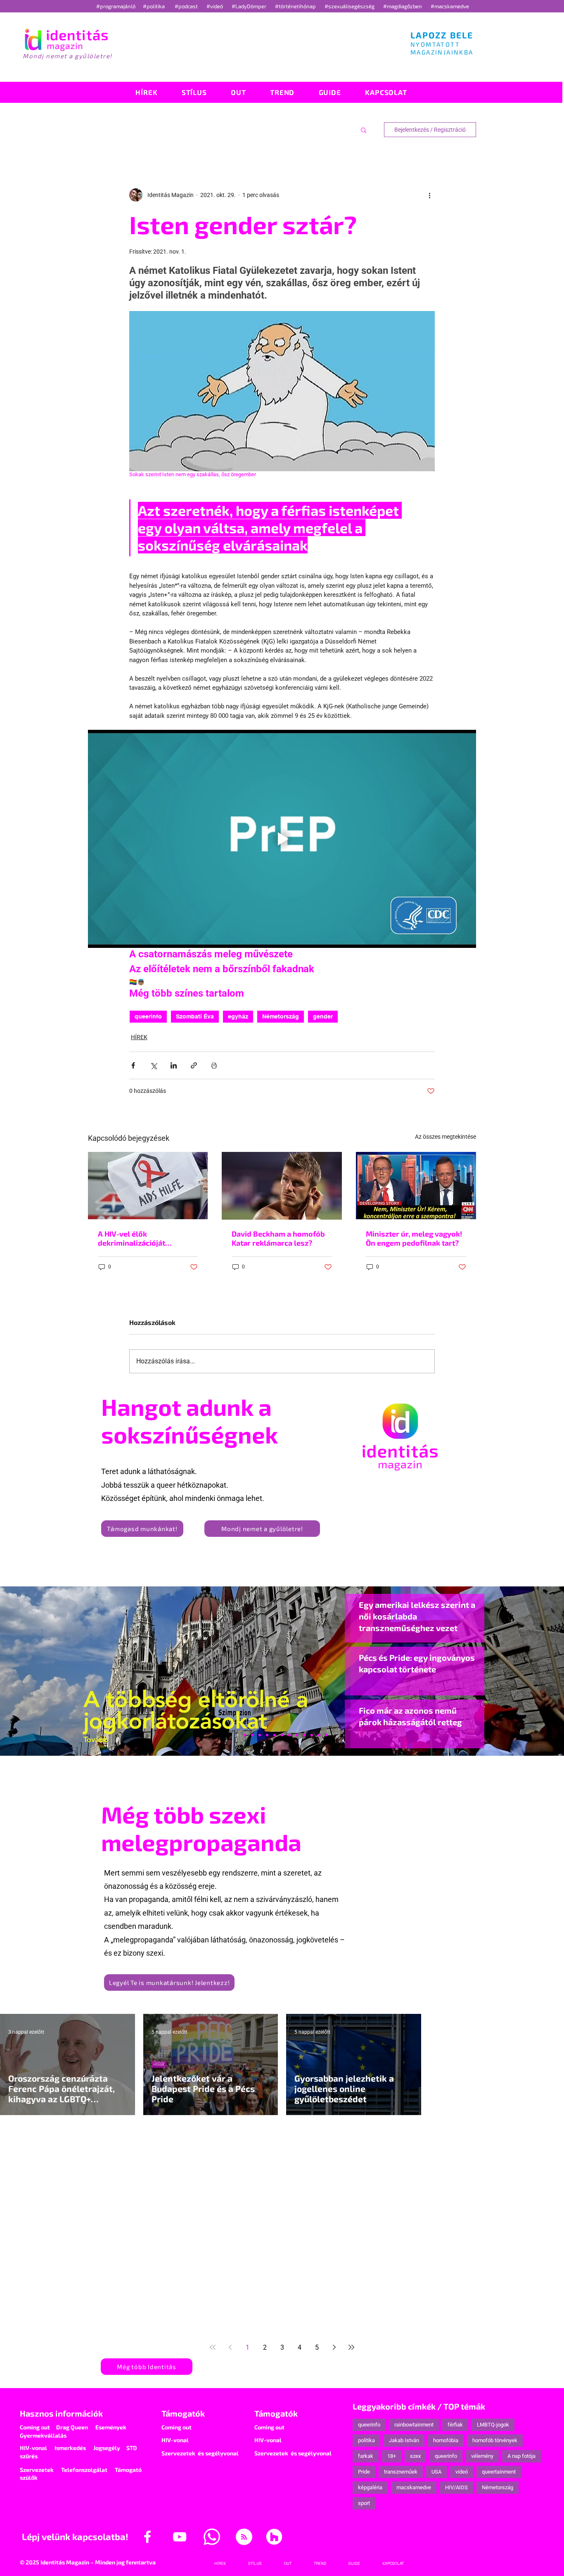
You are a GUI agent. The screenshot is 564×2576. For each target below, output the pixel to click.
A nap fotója (521, 2456)
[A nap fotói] (282, 1735)
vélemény (482, 2456)
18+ (392, 2456)
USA (436, 2472)
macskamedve (414, 2487)
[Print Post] (214, 1065)
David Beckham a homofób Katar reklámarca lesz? (278, 1238)
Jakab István (404, 2440)
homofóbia (446, 2440)
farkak (366, 2456)
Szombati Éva (195, 1016)
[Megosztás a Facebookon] (133, 1065)
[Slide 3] (297, 1735)
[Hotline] (252, 1735)
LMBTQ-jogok (493, 2425)
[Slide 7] (245, 1735)
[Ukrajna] (260, 1735)
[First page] (213, 2347)
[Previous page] (230, 2347)
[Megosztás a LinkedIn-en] (174, 1065)
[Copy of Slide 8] (327, 1735)
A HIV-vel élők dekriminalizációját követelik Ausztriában (136, 1238)
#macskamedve (450, 6)
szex (415, 2456)
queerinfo (148, 1016)
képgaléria (370, 2487)
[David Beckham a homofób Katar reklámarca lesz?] (282, 1186)
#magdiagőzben (403, 6)
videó (462, 2472)
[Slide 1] (237, 1735)
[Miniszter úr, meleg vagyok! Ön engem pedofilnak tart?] (416, 1186)
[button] (364, 130)
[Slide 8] (275, 1735)
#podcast (187, 6)
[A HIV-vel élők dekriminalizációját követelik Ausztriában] (148, 1186)
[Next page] (334, 2347)
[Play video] (282, 839)
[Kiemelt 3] (289, 1735)
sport (364, 2503)
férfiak (455, 2425)
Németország (281, 1016)
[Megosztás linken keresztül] (194, 1065)
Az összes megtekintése (446, 1137)
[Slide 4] (312, 1735)
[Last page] (351, 2347)
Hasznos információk (61, 2413)
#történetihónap (297, 6)
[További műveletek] (430, 195)
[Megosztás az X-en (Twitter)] (153, 1065)
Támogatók (183, 2413)
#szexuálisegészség (350, 6)
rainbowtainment (414, 2425)
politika (366, 2440)
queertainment (499, 2472)
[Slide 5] (319, 1735)
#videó (215, 6)
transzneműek (401, 2472)
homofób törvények (495, 2440)
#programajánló (117, 6)
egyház (238, 1016)
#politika (154, 6)
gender (323, 1016)
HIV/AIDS (456, 2487)
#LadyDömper (250, 6)
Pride (364, 2472)
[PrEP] (267, 1735)
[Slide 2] (304, 1735)
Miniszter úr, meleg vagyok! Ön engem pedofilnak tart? (414, 1238)
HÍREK (139, 1037)
